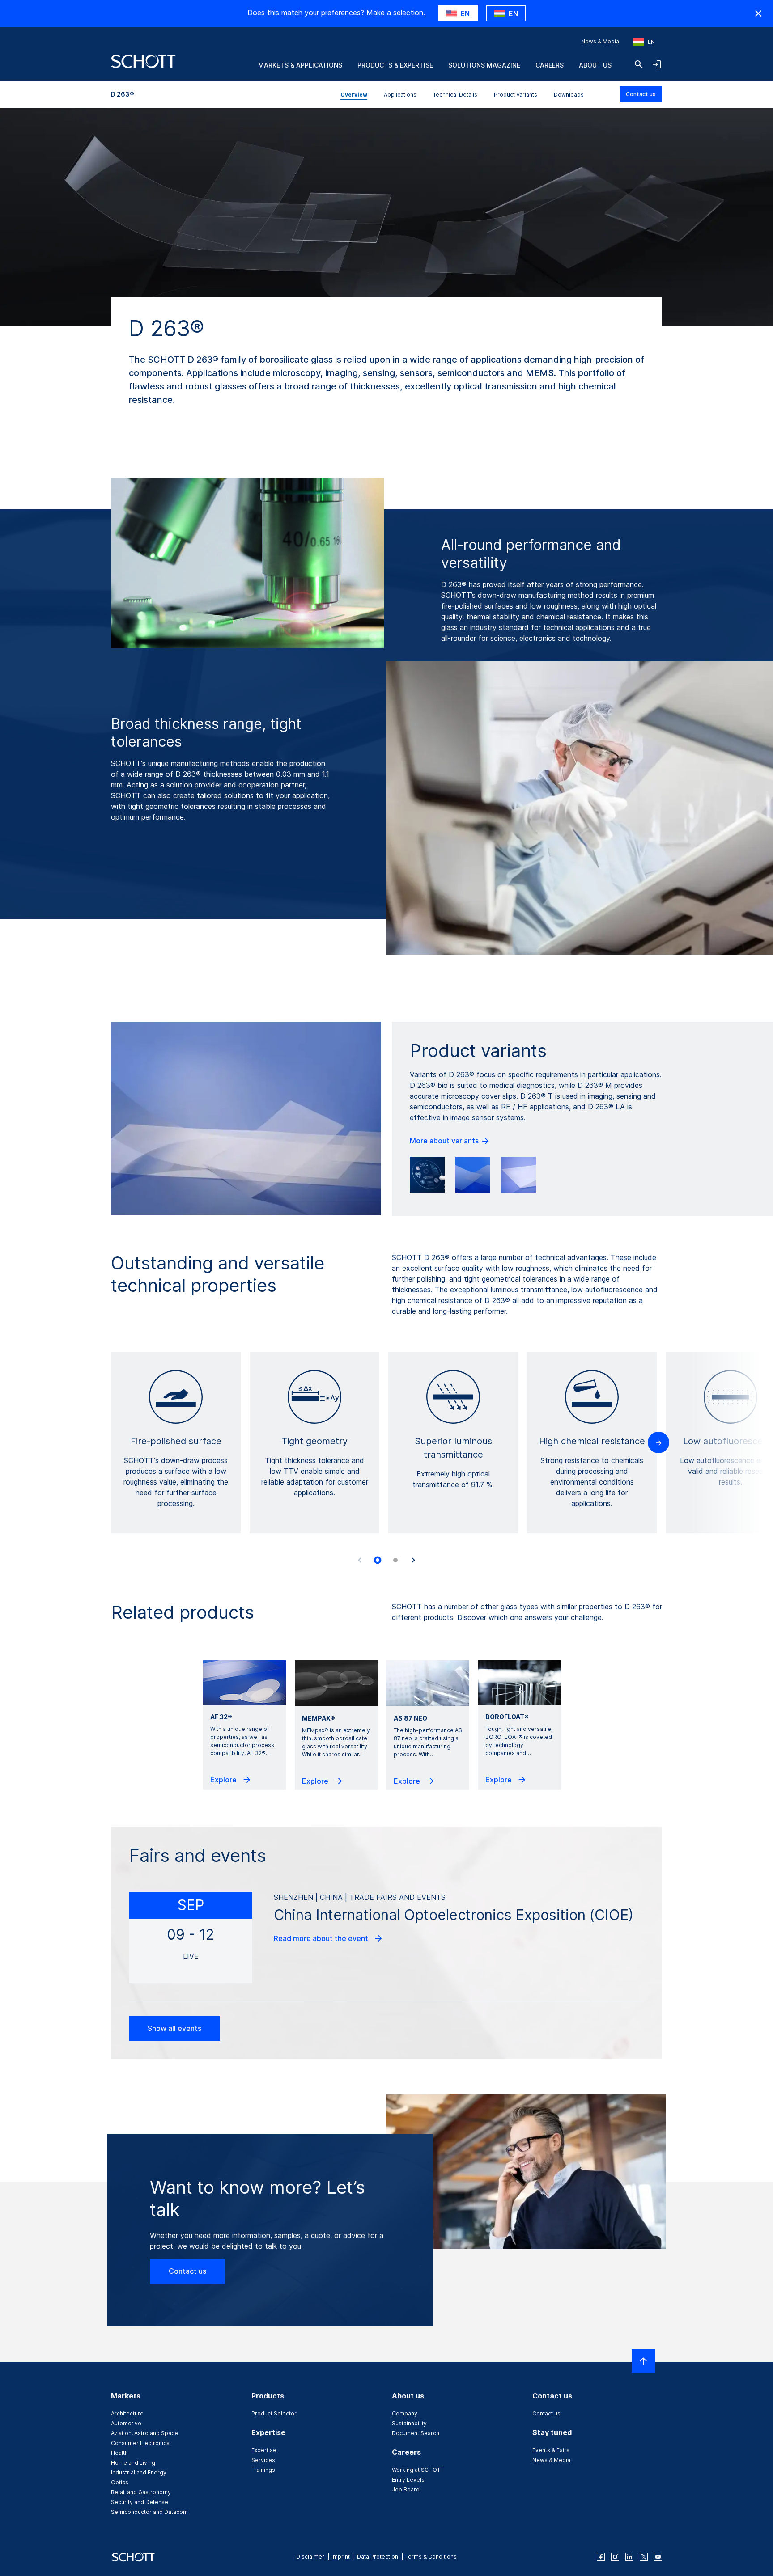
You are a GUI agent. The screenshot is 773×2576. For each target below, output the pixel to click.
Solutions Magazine (484, 65)
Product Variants (516, 95)
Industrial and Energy (139, 2472)
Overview (354, 95)
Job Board (406, 2489)
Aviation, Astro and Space (144, 2433)
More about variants (445, 1141)
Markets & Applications (300, 65)
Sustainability (409, 2423)
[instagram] (615, 2557)
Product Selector (274, 2413)
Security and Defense (140, 2502)
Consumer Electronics (140, 2443)
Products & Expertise (395, 65)
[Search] (639, 64)
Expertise (264, 2450)
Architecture (127, 2413)
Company (405, 2413)
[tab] (378, 1560)
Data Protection (378, 2557)
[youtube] (658, 2557)
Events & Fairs (551, 2450)
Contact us (641, 94)
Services (263, 2460)
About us (595, 65)
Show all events (174, 2028)
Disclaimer (310, 2557)
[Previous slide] (360, 1560)
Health (119, 2453)
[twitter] (644, 2557)
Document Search (416, 2433)
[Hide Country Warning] (758, 13)
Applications (400, 95)
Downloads (569, 95)
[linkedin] (629, 2557)
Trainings (263, 2470)
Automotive (126, 2423)
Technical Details (455, 95)
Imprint (341, 2557)
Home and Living (133, 2463)
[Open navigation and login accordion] (657, 64)
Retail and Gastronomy (141, 2492)
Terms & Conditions (431, 2557)
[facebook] (601, 2557)
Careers (550, 65)
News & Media (600, 41)
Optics (120, 2482)
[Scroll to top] (643, 2361)
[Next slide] (413, 1560)
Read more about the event (322, 1938)
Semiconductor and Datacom (149, 2512)
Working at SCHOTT (418, 2470)
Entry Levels (408, 2480)
